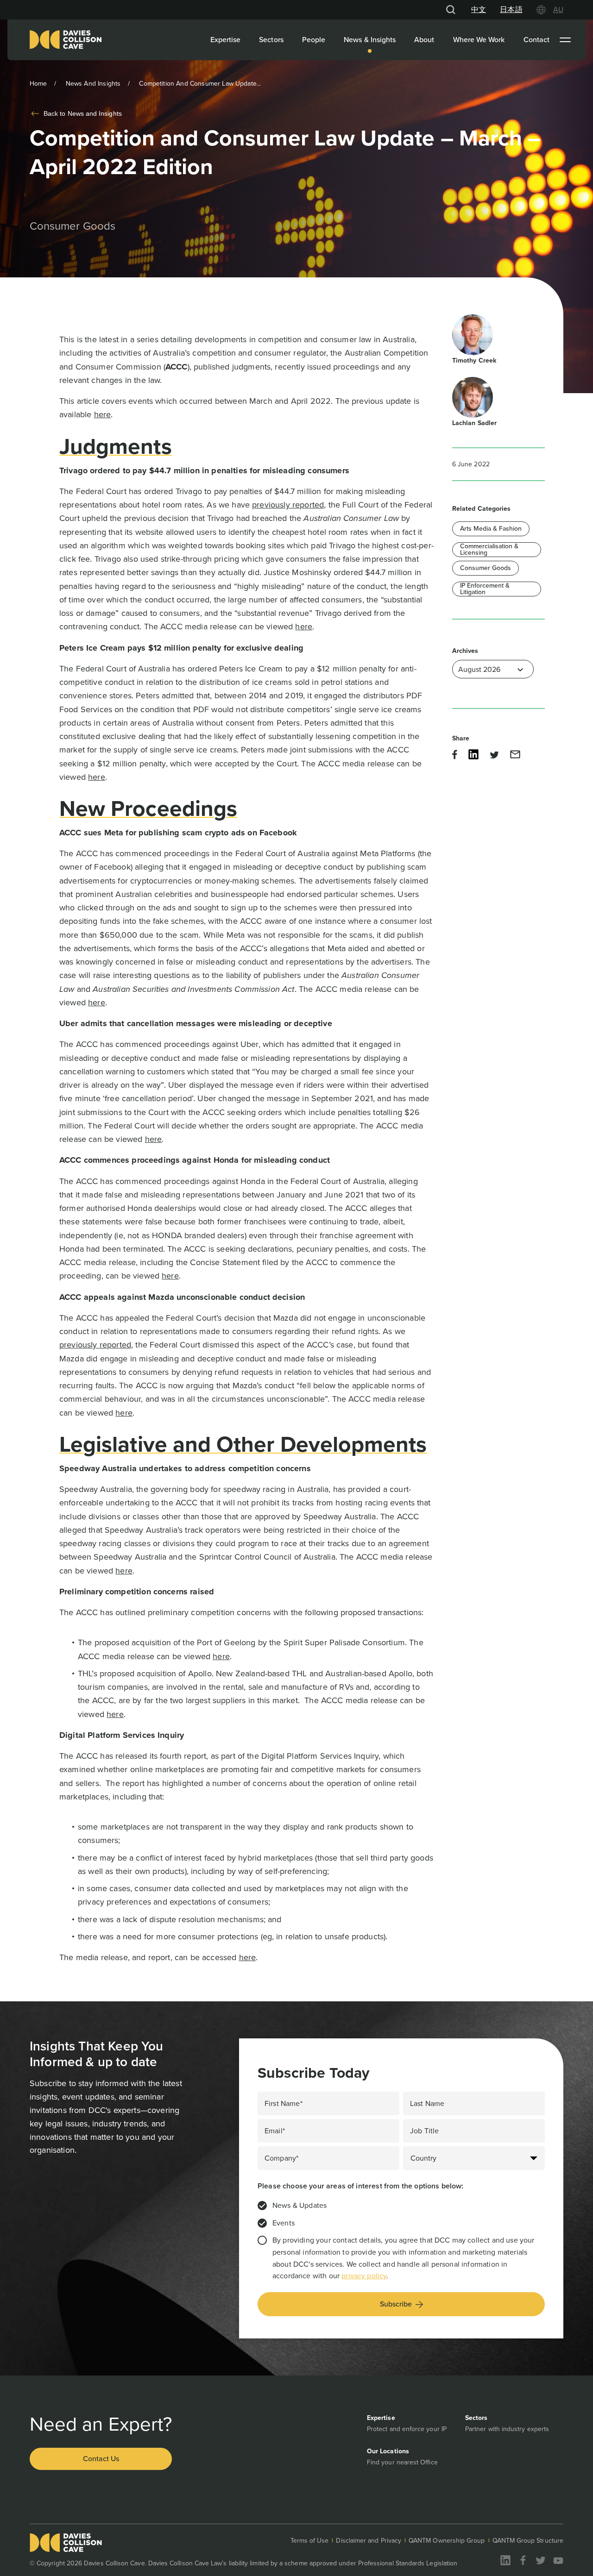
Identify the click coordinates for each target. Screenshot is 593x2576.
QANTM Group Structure (528, 2541)
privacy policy (364, 2276)
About (424, 40)
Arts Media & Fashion (491, 529)
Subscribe (396, 2304)
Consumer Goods (486, 568)
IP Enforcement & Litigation (485, 589)
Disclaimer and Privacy (369, 2541)
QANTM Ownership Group (447, 2541)
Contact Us (101, 2459)
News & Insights (370, 40)
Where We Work (479, 40)
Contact (537, 40)
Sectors (271, 40)
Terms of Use (310, 2541)
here (103, 414)
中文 (479, 9)
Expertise (226, 40)
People (314, 40)
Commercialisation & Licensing (489, 550)
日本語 (511, 9)
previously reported (288, 505)
